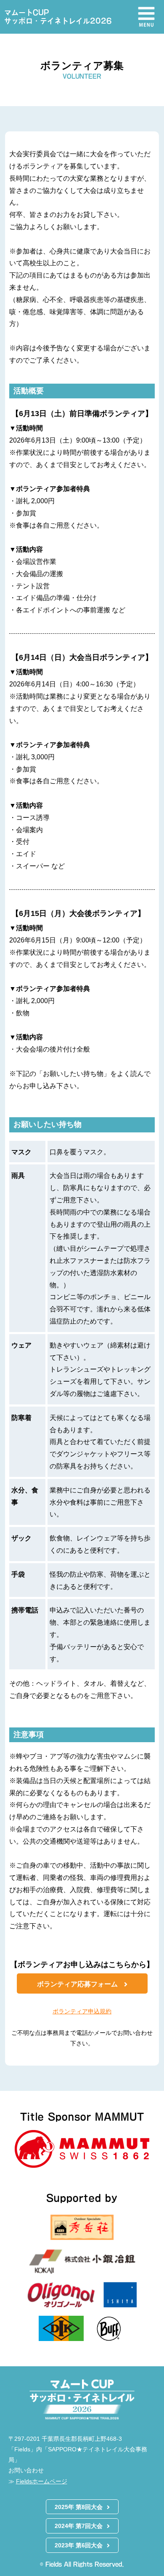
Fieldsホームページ (42, 2481)
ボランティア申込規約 (82, 2011)
